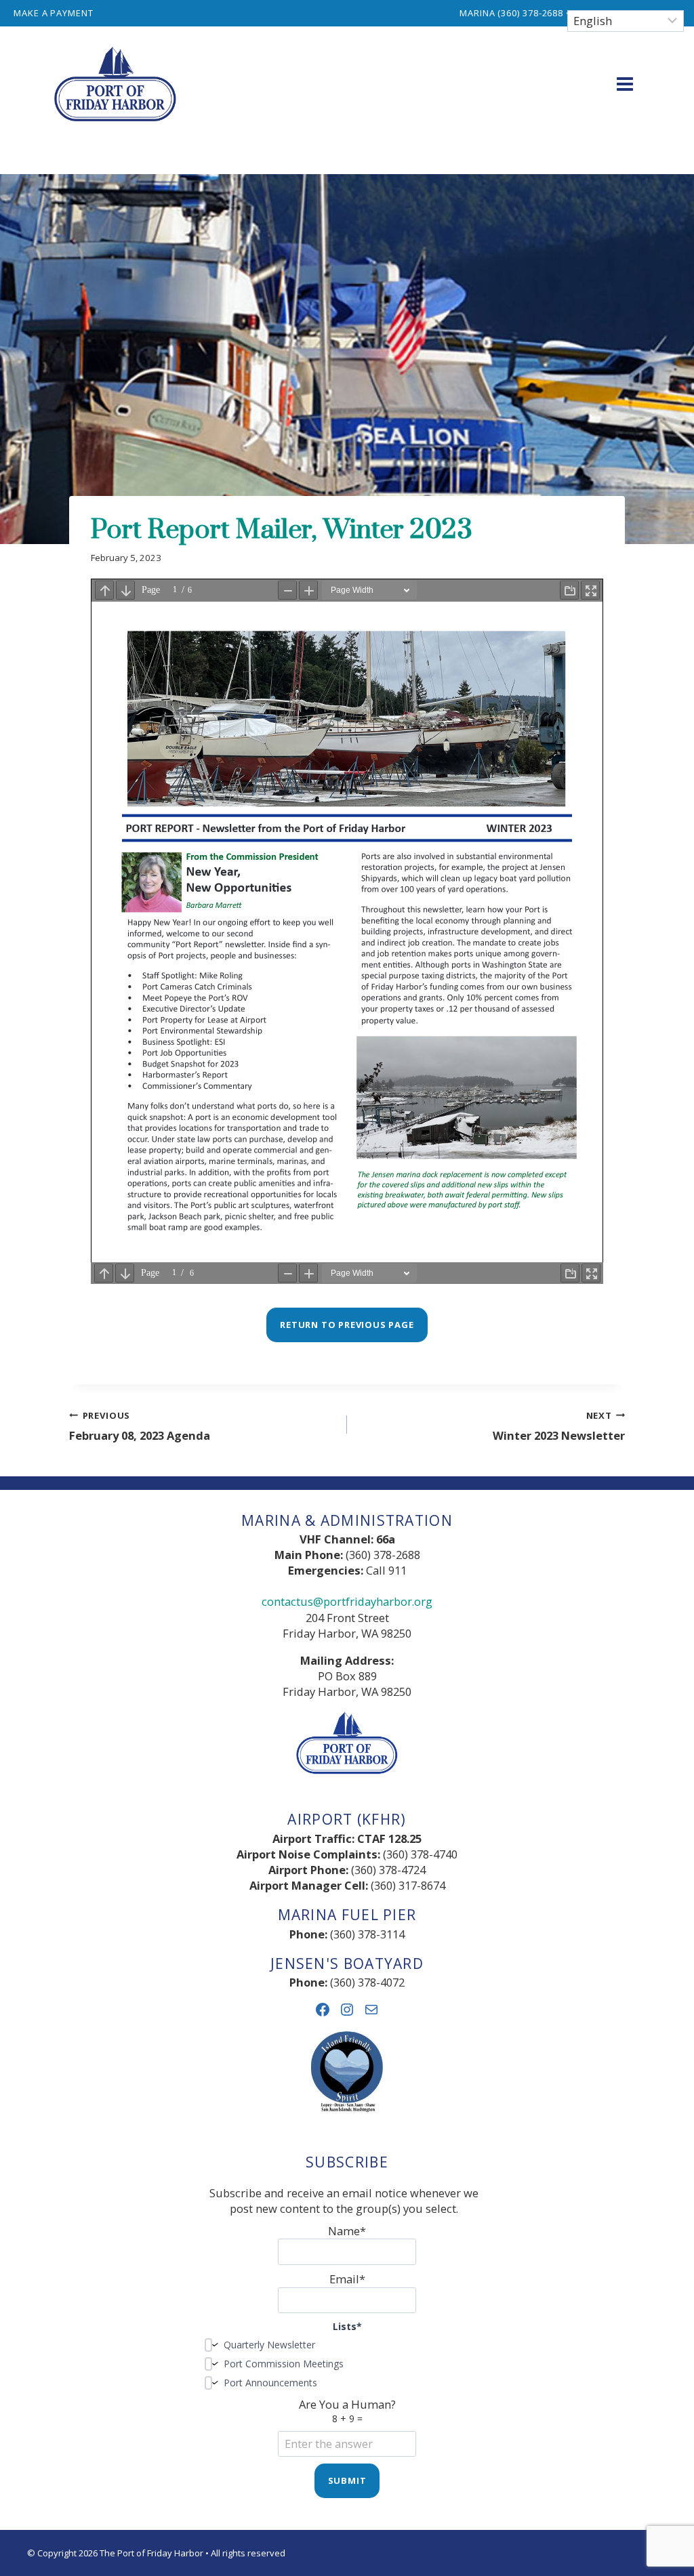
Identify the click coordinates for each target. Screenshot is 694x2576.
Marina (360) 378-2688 (511, 13)
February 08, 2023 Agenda (140, 1426)
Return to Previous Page (347, 1325)
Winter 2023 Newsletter (559, 1426)
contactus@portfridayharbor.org (347, 1601)
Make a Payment (54, 13)
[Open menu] (625, 84)
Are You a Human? (347, 2411)
